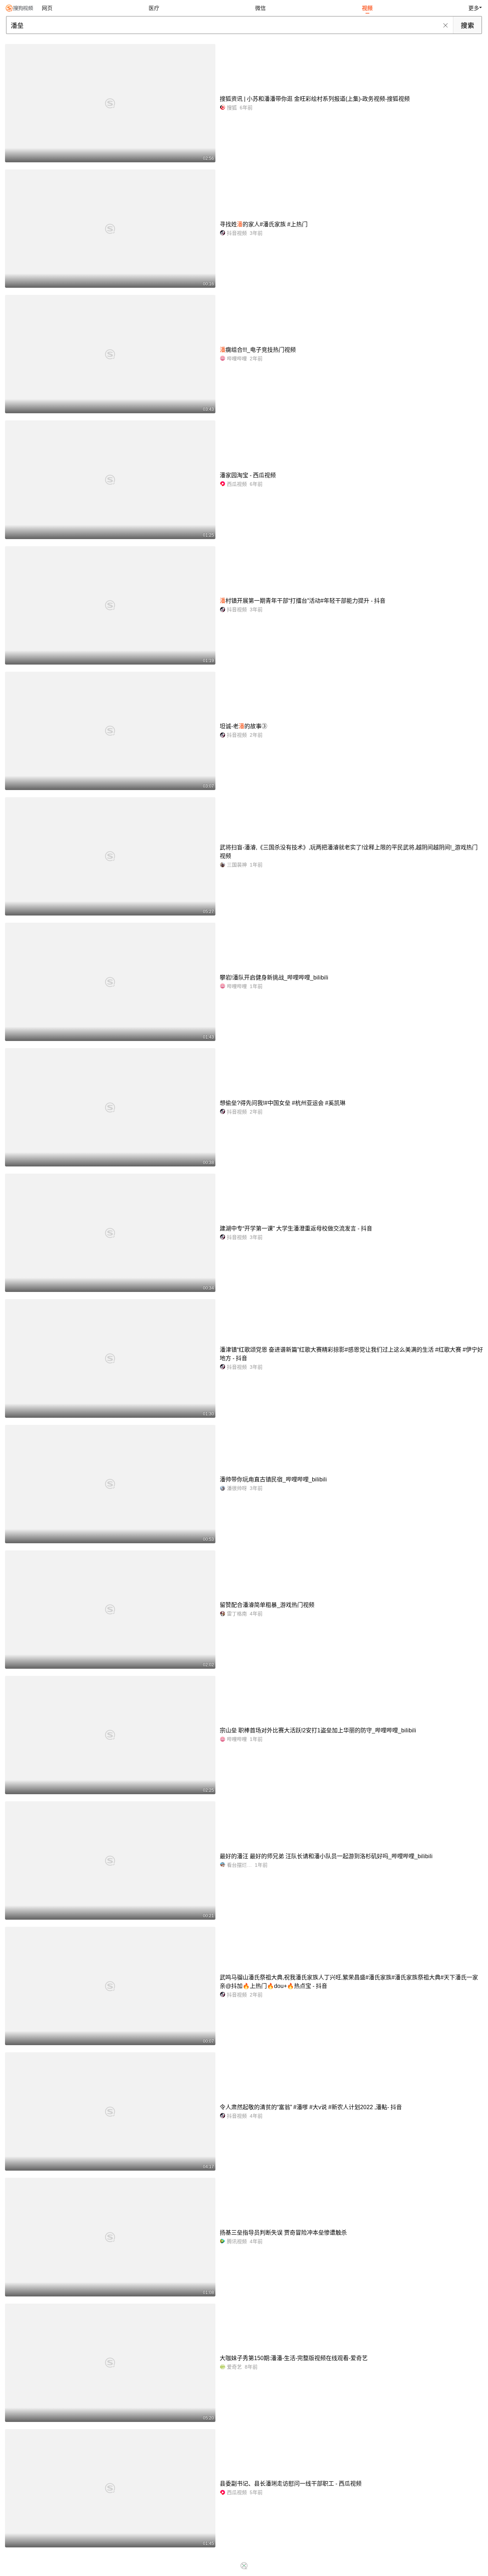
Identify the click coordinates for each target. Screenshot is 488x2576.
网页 (47, 8)
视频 (367, 8)
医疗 (154, 8)
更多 (474, 8)
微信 (260, 8)
